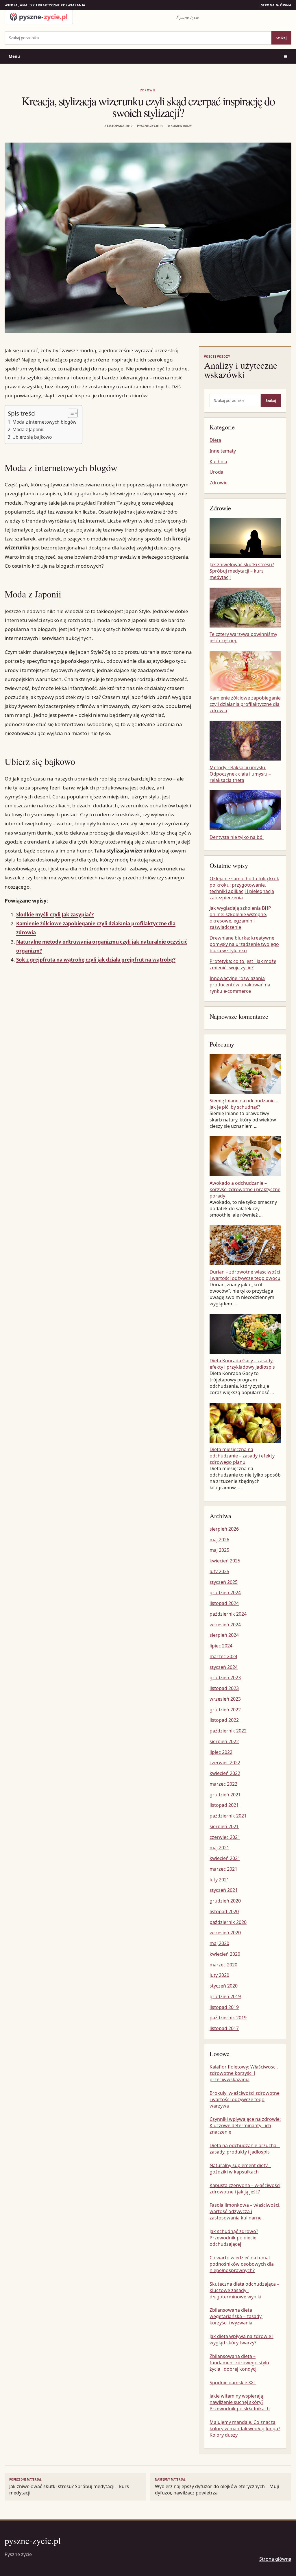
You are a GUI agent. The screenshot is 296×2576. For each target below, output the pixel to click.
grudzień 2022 (225, 1710)
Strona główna (276, 5)
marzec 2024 (223, 1656)
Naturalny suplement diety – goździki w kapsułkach (240, 2169)
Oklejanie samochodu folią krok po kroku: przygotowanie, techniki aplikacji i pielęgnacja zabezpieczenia (244, 888)
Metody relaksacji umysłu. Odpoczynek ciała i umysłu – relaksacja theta (240, 774)
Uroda (217, 472)
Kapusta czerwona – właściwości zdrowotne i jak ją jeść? (245, 2189)
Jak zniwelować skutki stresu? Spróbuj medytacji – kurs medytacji (242, 571)
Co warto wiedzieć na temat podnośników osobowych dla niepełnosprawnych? (242, 2264)
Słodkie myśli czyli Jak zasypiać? (55, 915)
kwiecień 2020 (225, 1954)
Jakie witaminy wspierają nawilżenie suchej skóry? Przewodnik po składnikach (240, 2402)
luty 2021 (219, 1880)
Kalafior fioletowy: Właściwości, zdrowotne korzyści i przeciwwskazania (244, 2073)
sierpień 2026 (224, 1529)
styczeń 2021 (224, 1890)
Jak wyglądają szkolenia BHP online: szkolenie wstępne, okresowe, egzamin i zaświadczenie (240, 918)
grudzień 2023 (225, 1678)
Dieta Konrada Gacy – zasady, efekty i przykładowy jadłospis (242, 1364)
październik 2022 (228, 1731)
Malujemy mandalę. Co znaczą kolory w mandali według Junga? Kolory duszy (245, 2429)
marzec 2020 (223, 1965)
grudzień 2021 (225, 1795)
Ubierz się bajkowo (32, 437)
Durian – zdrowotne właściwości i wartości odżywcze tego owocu (245, 1275)
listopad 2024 (224, 1603)
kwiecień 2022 (225, 1773)
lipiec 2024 (221, 1646)
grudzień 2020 (225, 1901)
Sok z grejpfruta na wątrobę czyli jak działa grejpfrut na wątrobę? (96, 960)
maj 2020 (219, 1943)
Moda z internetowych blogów (44, 422)
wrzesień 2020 (225, 1933)
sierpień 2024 (224, 1635)
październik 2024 (228, 1614)
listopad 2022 (224, 1720)
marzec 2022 (223, 1784)
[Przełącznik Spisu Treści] (70, 413)
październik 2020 (228, 1922)
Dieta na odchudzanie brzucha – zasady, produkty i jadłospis (245, 2149)
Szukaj (281, 38)
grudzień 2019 (225, 1996)
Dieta (215, 440)
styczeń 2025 (224, 1582)
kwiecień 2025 (225, 1561)
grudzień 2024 (225, 1593)
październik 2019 (228, 2018)
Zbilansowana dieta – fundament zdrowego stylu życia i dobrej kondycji (239, 2363)
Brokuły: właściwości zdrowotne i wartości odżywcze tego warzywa (245, 2099)
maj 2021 (219, 1848)
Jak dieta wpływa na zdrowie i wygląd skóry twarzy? (242, 2339)
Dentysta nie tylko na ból (237, 837)
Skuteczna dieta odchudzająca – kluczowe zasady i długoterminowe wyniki (244, 2290)
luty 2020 (219, 1975)
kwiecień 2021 (225, 1858)
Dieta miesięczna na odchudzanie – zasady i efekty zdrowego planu (242, 1456)
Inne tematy (223, 451)
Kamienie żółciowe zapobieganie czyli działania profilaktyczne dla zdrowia (245, 704)
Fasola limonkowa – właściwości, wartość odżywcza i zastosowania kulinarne (245, 2211)
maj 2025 (219, 1550)
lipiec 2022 (221, 1752)
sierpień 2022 (224, 1741)
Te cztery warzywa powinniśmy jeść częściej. (243, 637)
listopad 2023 (224, 1688)
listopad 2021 (224, 1805)
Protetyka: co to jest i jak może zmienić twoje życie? (243, 964)
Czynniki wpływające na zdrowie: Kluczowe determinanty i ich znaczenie (245, 2125)
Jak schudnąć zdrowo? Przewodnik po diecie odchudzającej (234, 2238)
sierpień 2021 (224, 1826)
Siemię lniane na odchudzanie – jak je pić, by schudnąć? (244, 1104)
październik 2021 (228, 1816)
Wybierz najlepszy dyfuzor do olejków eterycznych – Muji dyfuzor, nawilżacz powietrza (217, 2487)
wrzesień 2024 (225, 1625)
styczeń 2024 (224, 1667)
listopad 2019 (224, 2007)
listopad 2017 (224, 2028)
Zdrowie (148, 90)
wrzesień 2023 (225, 1699)
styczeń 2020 (224, 1986)
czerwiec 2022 (225, 1763)
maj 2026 (219, 1540)
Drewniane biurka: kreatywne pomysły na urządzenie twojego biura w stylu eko (244, 944)
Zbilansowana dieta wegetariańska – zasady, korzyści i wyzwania (236, 2316)
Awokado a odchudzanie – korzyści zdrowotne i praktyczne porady (245, 1189)
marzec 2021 (223, 1869)
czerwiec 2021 (225, 1837)
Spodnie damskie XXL (233, 2383)
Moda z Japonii (28, 429)
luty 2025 (219, 1571)
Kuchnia (218, 462)
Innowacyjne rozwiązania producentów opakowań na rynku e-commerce (240, 985)
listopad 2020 (224, 1911)
